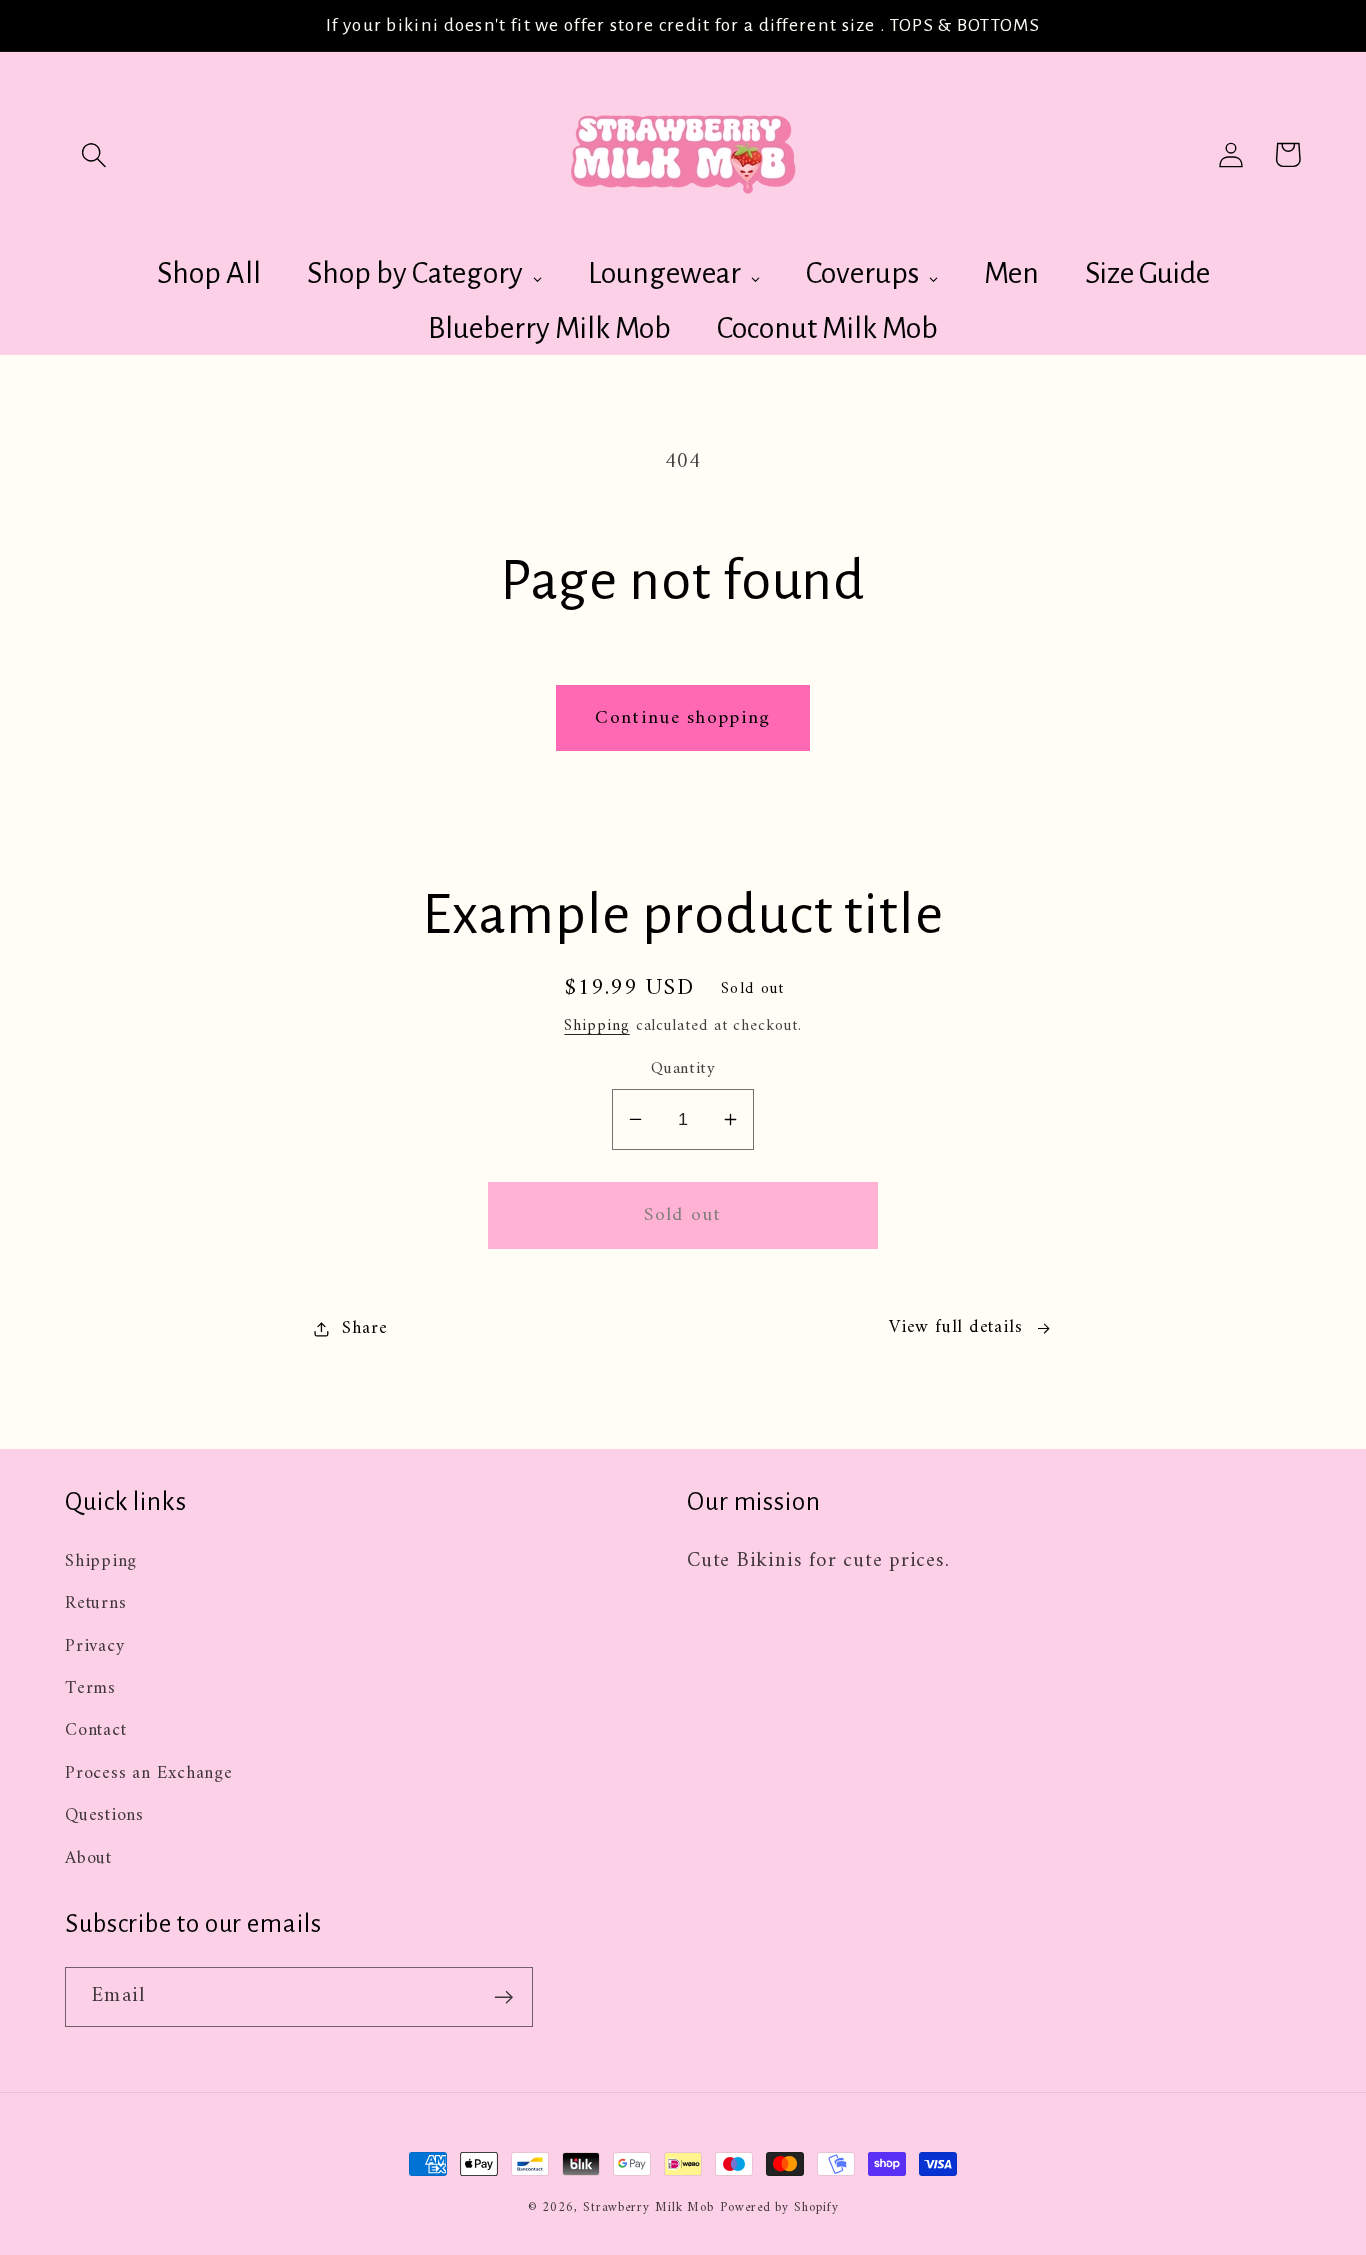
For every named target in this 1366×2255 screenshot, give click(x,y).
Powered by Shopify (779, 2207)
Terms (90, 1689)
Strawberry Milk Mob (648, 2207)
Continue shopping (682, 718)
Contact (95, 1731)
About (88, 1859)
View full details (955, 1328)
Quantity (683, 1069)
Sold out (682, 1215)
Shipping (596, 1026)
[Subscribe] (503, 1997)
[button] (93, 154)
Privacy (94, 1647)
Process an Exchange (149, 1774)
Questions (104, 1816)
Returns (95, 1604)
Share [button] (364, 1329)
